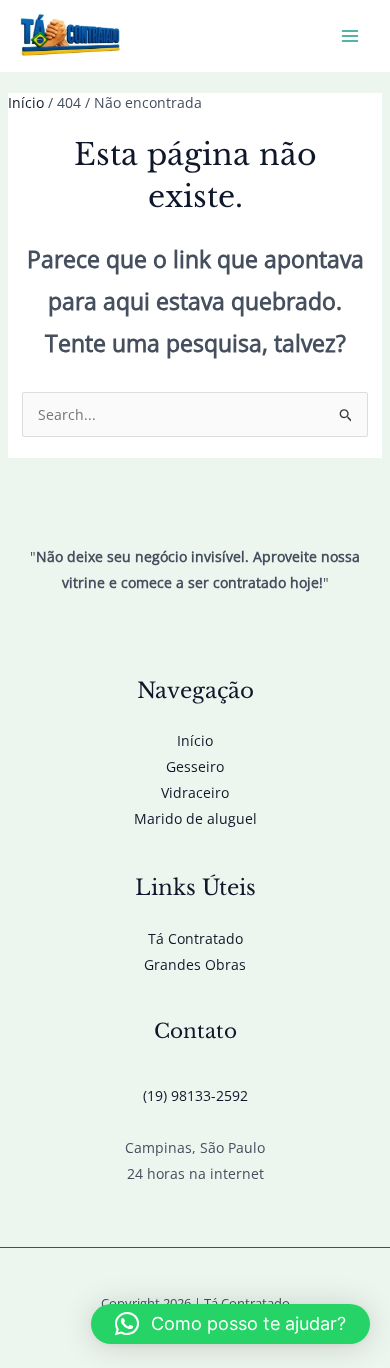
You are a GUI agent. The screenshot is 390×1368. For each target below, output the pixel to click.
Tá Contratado (195, 938)
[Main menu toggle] (349, 36)
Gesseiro (195, 766)
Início (195, 740)
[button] (230, 1324)
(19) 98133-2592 (195, 1095)
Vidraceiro (195, 792)
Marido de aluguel (195, 818)
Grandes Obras (195, 964)
